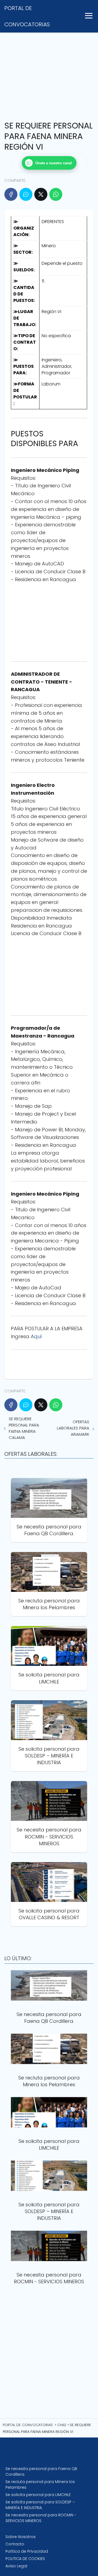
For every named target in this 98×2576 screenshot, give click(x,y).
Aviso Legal (16, 2566)
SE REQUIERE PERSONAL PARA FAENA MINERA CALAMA (24, 1428)
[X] (41, 194)
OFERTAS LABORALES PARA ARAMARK (73, 1428)
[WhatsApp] (56, 194)
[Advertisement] (49, 66)
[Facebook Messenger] (26, 194)
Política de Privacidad (27, 2551)
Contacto (15, 2544)
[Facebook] (11, 194)
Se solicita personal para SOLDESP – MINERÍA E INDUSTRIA (40, 2505)
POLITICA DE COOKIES (25, 2559)
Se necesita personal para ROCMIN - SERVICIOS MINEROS (41, 2518)
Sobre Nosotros (21, 2537)
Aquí (36, 1336)
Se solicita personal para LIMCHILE (38, 2495)
